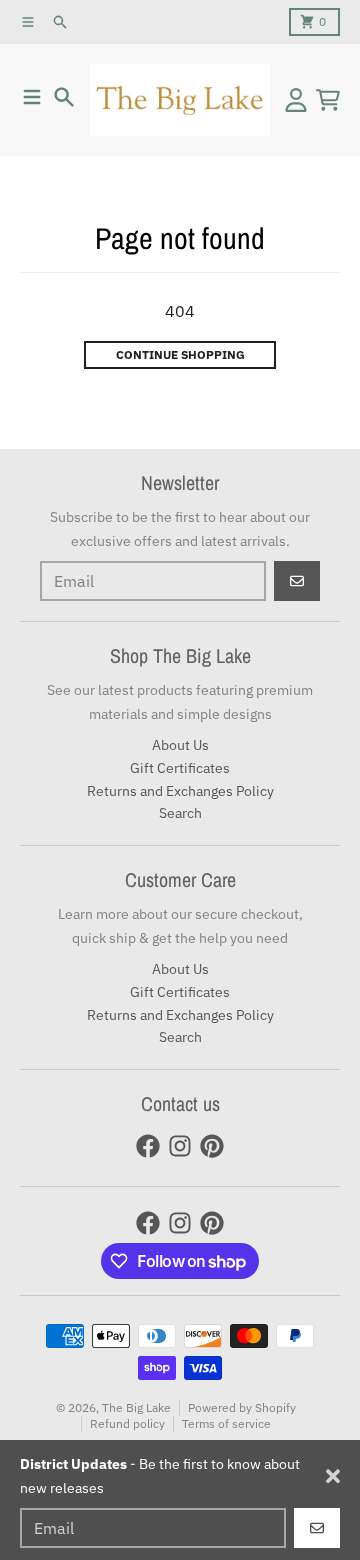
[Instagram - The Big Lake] (180, 1146)
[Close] (333, 1476)
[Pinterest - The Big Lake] (212, 1146)
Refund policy (127, 1423)
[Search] (64, 97)
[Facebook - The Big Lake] (148, 1146)
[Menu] (32, 97)
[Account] (296, 100)
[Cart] (328, 100)
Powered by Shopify (242, 1407)
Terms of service (226, 1423)
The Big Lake (136, 1407)
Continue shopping (180, 354)
